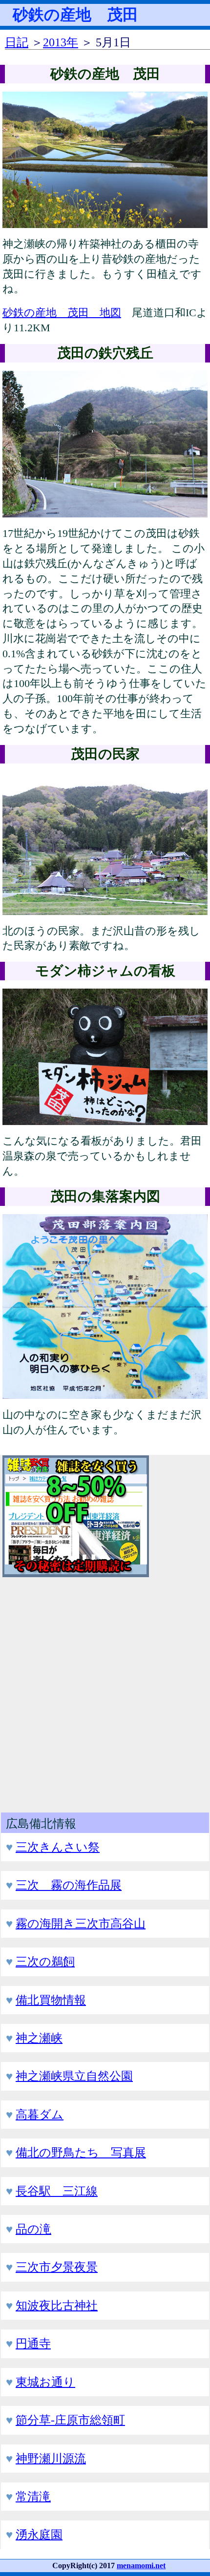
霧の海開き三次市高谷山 (81, 1924)
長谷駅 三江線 (57, 2191)
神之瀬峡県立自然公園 (74, 2076)
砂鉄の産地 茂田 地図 (62, 313)
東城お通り (45, 2382)
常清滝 (33, 2497)
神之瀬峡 (39, 2038)
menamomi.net (141, 2566)
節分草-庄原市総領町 (70, 2420)
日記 (17, 42)
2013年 (61, 42)
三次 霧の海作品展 (69, 1885)
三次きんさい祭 (58, 1847)
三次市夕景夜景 (57, 2267)
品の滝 (33, 2229)
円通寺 (33, 2344)
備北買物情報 (51, 2000)
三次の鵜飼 (45, 1962)
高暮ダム (40, 2115)
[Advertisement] (105, 1691)
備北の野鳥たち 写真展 (81, 2153)
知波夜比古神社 (57, 2306)
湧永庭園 (39, 2535)
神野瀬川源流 (51, 2459)
